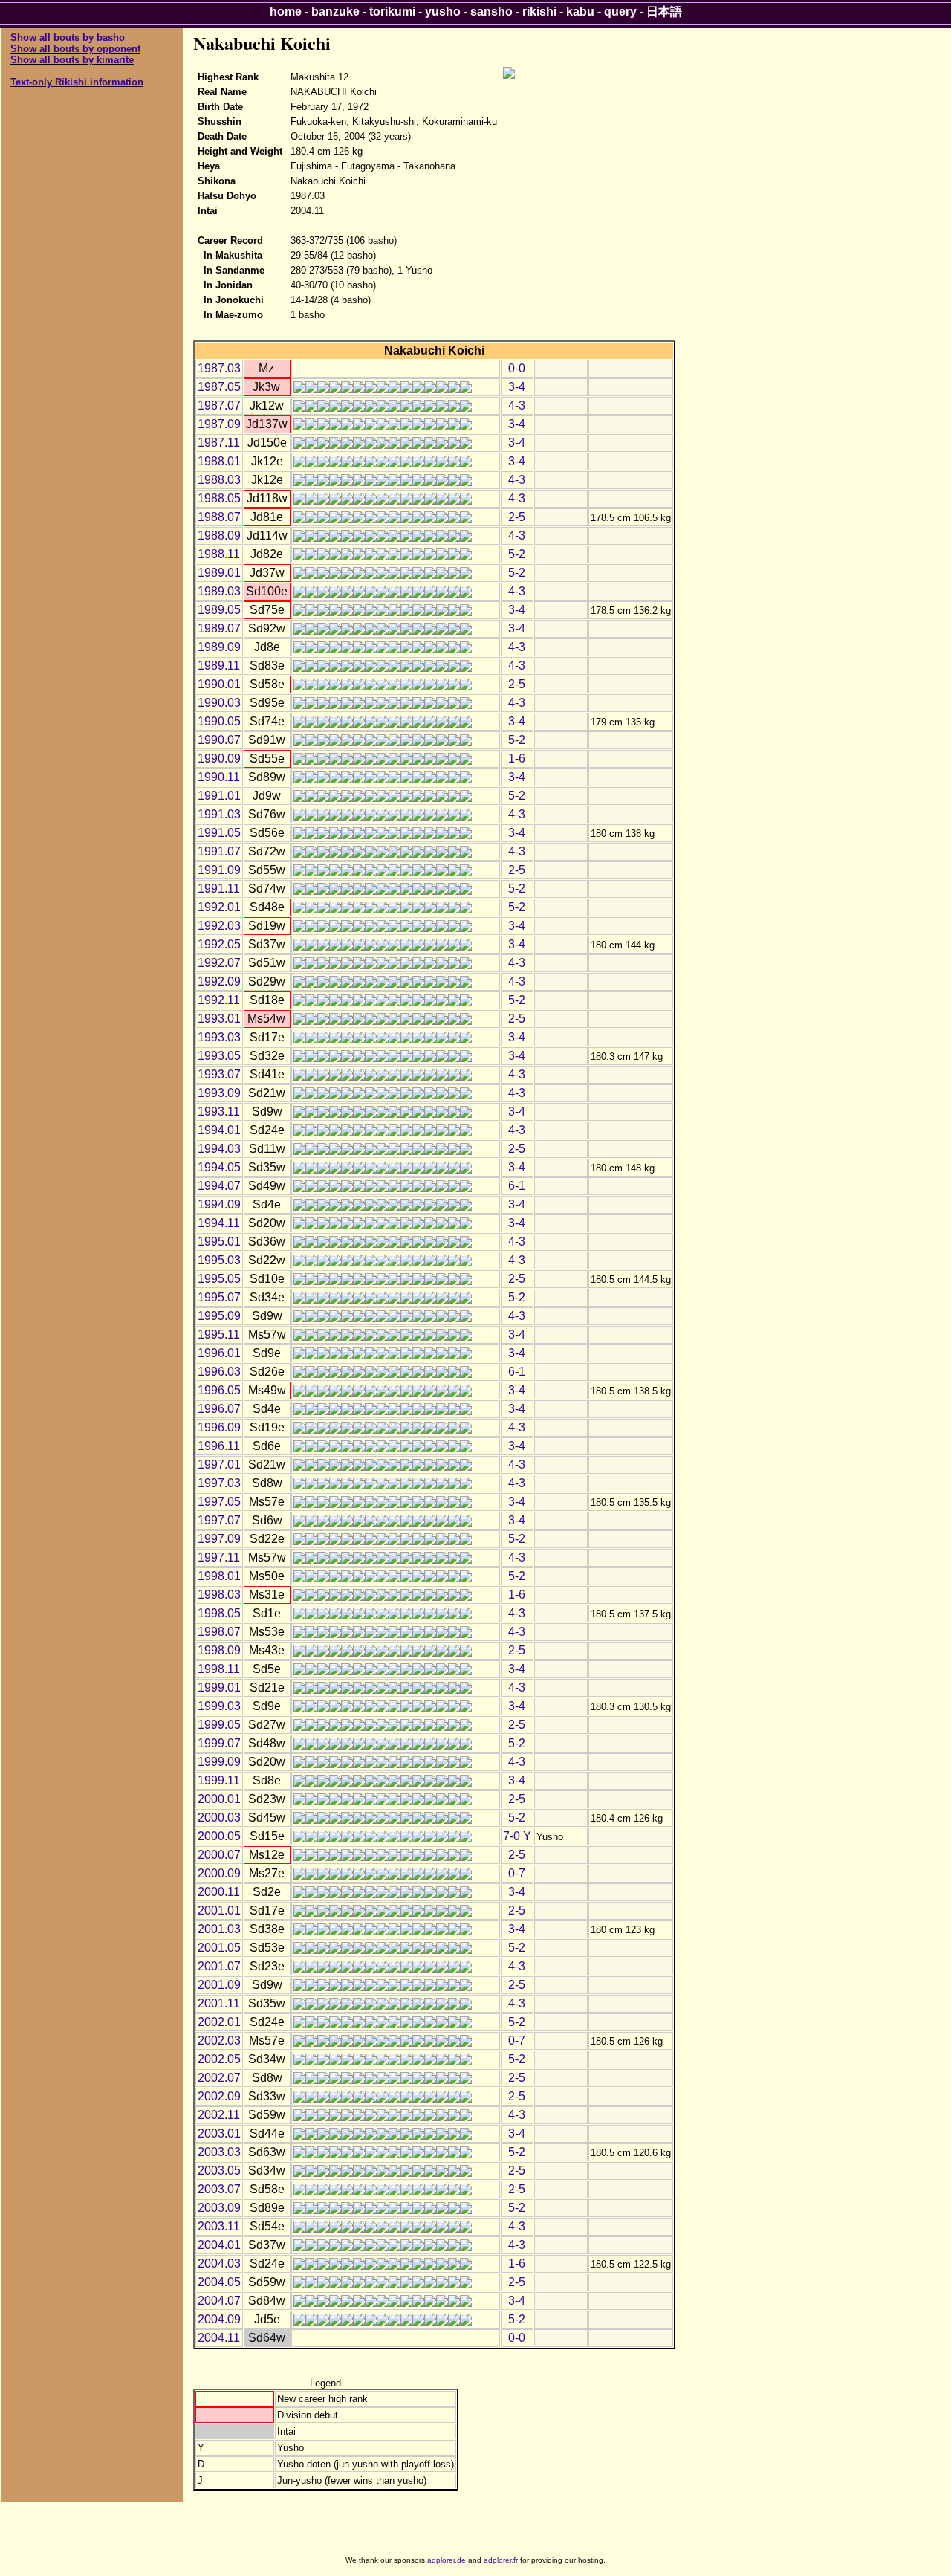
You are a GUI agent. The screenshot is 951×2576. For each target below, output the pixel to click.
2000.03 (219, 1818)
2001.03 (219, 1929)
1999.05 (219, 1725)
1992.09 (219, 981)
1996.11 (219, 1446)
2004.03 (219, 2263)
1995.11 (219, 1334)
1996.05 (219, 1390)
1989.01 (219, 573)
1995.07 (219, 1297)
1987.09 (219, 424)
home (286, 12)
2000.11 (219, 1892)
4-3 (517, 405)
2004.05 (219, 2282)
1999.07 (219, 1743)
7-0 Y (517, 1836)
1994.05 (219, 1167)
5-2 (517, 554)
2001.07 (219, 1966)
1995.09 (219, 1316)
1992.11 (219, 1000)
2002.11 (219, 2115)
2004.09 (219, 2319)
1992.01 (219, 907)
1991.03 (219, 814)
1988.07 (219, 517)
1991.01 (219, 796)
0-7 (517, 1873)
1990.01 (219, 684)
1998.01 (219, 1576)
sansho (491, 12)
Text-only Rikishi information (77, 82)
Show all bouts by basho (68, 38)
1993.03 (219, 1037)
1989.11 (219, 666)
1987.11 (219, 443)
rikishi (539, 12)
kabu (580, 12)
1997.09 (219, 1539)
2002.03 (219, 2041)
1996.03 (219, 1372)
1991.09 (219, 870)
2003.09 (219, 2208)
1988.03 (219, 480)
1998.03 (219, 1595)
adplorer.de (447, 2560)
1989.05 (219, 610)
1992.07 (219, 963)
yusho (443, 12)
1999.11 (219, 1780)
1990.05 (219, 721)
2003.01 (219, 2133)
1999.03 (219, 1706)
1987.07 (219, 405)
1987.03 (219, 368)
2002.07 (219, 2078)
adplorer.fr (501, 2560)
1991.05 (219, 833)
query (620, 12)
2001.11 (219, 2003)
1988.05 (219, 498)
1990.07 (219, 740)
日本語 (664, 12)
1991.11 (219, 889)
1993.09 (219, 1093)
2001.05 (219, 1948)
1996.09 (219, 1427)
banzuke (335, 12)
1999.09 (219, 1762)
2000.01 (219, 1799)
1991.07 (219, 851)
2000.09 (219, 1873)
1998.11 (219, 1669)
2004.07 (219, 2301)
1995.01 (219, 1242)
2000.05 (219, 1836)
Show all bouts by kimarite (72, 60)
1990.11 (219, 777)
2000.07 (219, 1855)
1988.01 (219, 461)
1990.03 (219, 703)
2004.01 (219, 2245)
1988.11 (219, 554)
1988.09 (219, 535)
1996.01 (219, 1353)
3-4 (517, 387)
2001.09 (219, 1985)
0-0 (517, 368)
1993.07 (219, 1074)
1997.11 (219, 1557)
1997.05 (219, 1502)
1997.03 (219, 1483)
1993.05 (219, 1056)
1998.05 (219, 1613)
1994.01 (219, 1130)
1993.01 (219, 1019)
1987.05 (219, 387)
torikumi (392, 12)
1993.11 (219, 1111)
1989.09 (219, 647)
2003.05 (219, 2171)
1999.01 (219, 1687)
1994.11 (219, 1223)
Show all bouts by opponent (75, 49)
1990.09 (219, 758)
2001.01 (219, 1910)
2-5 (517, 517)
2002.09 (219, 2096)
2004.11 (219, 2338)
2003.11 (219, 2226)
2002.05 (219, 2059)
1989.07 (219, 628)
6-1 (517, 1186)
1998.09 (219, 1650)
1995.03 (219, 1260)
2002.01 (219, 2022)
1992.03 (219, 926)
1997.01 (219, 1465)
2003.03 (219, 2152)
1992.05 (219, 944)
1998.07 (219, 1632)
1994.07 (219, 1186)
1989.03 (219, 591)
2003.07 (219, 2189)
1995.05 (219, 1279)
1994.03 (219, 1149)
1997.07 (219, 1520)
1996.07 (219, 1409)
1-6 (517, 758)
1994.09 (219, 1204)
